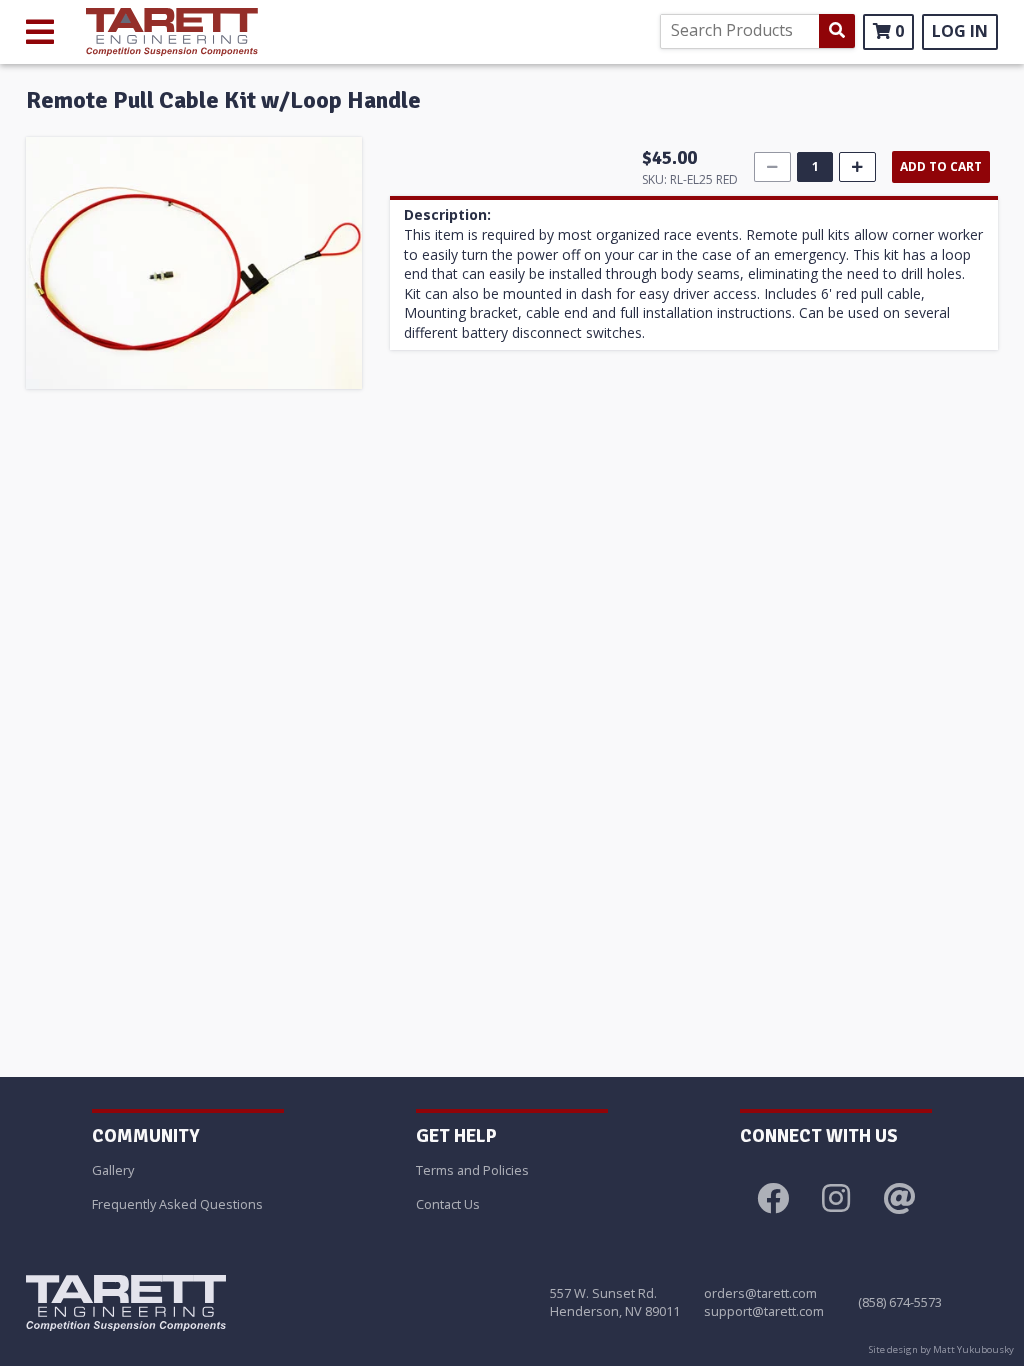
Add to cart (941, 166)
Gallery (113, 1170)
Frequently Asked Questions (177, 1204)
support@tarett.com (764, 1311)
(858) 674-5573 (900, 1302)
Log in (960, 31)
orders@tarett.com (760, 1293)
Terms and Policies (472, 1170)
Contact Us (448, 1204)
